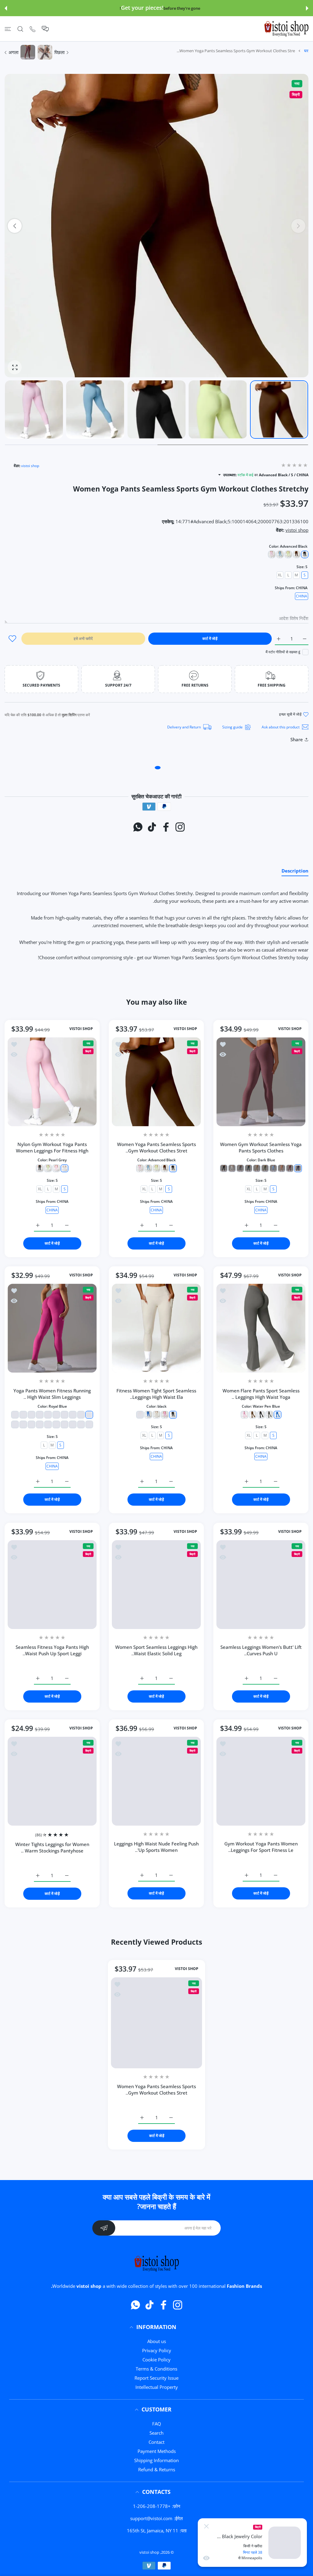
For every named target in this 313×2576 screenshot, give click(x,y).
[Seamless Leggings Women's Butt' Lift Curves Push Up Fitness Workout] (261, 1585)
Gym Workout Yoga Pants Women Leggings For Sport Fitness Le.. (261, 1847)
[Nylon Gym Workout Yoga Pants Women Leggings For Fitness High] (52, 1082)
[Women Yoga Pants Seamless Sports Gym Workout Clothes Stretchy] (156, 1082)
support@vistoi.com (151, 2518)
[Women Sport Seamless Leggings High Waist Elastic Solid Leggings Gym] (156, 1585)
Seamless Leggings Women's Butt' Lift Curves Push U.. (261, 1650)
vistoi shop (30, 466)
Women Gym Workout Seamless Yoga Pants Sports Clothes (261, 1147)
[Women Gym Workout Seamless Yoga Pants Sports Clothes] (261, 1082)
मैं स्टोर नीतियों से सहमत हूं (283, 652)
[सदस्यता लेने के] (104, 2228)
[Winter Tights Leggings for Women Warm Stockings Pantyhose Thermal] (52, 1781)
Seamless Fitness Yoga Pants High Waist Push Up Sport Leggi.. (52, 1650)
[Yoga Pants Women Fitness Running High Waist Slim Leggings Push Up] (52, 1328)
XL (280, 575)
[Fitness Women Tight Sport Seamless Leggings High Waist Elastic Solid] (156, 1328)
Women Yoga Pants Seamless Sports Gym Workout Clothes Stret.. (156, 1147)
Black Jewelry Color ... (240, 2536)
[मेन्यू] (8, 29)
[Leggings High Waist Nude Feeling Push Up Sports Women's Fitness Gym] (156, 1781)
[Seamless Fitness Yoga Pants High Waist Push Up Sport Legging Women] (52, 1585)
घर (306, 51)
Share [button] (297, 739)
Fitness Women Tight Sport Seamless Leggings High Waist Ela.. (157, 1394)
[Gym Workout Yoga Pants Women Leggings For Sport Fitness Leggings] (261, 1781)
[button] (307, 8)
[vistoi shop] (286, 29)
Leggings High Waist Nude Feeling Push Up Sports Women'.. (157, 1847)
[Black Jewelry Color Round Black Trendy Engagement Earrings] (285, 2543)
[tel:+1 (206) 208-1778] (33, 29)
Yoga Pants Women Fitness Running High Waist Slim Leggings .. (52, 1394)
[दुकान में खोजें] (20, 29)
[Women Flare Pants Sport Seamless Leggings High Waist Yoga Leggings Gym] (261, 1328)
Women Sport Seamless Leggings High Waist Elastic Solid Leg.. (157, 1650)
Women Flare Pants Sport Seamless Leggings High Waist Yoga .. (261, 1394)
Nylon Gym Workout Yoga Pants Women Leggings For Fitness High (52, 1147)
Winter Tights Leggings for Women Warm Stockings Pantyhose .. (52, 1847)
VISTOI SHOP (290, 1029)
